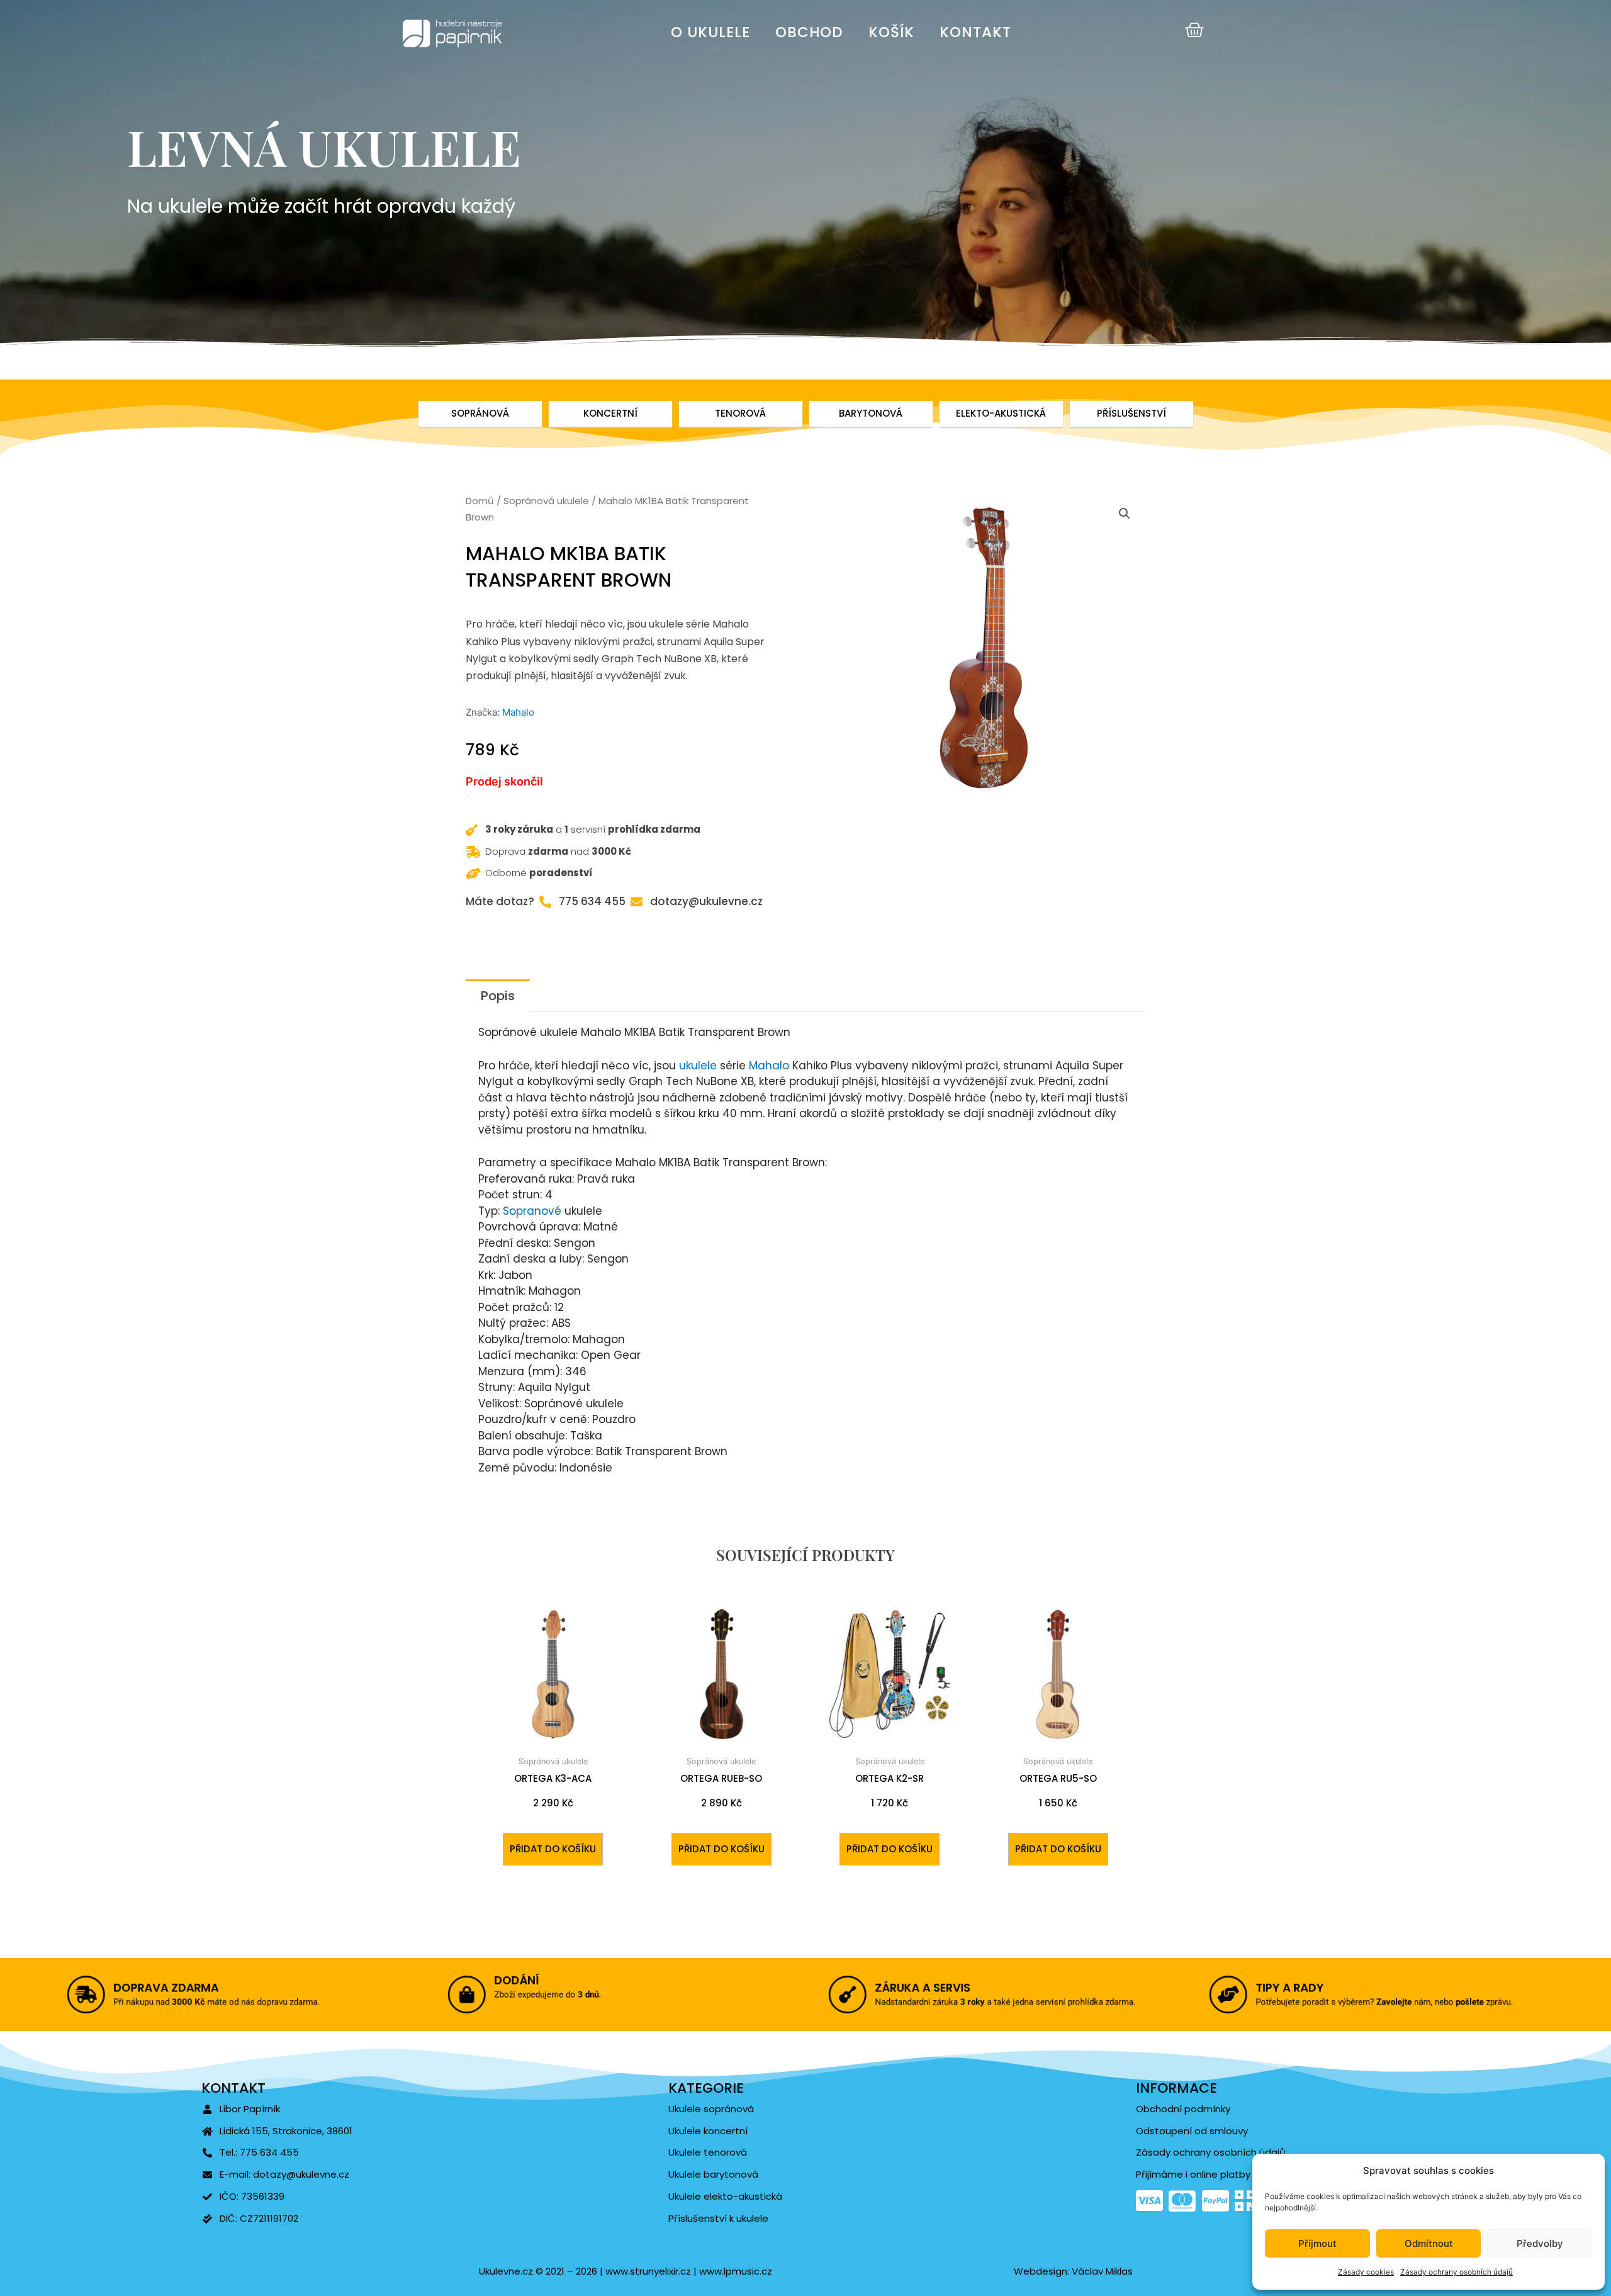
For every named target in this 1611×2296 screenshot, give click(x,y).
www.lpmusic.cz (736, 2271)
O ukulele (710, 32)
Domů (480, 501)
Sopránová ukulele (546, 501)
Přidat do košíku (553, 1849)
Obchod (809, 32)
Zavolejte (1396, 2003)
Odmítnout (1429, 2243)
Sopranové (532, 1211)
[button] (1125, 514)
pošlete (1479, 2003)
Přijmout (1317, 2243)
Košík (891, 32)
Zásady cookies (1366, 2272)
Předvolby (1540, 2243)
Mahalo (518, 712)
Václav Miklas (1102, 2271)
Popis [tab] (498, 996)
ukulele (698, 1066)
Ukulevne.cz (506, 2271)
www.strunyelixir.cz (647, 2271)
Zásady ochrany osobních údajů (1457, 2272)
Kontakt (975, 32)
